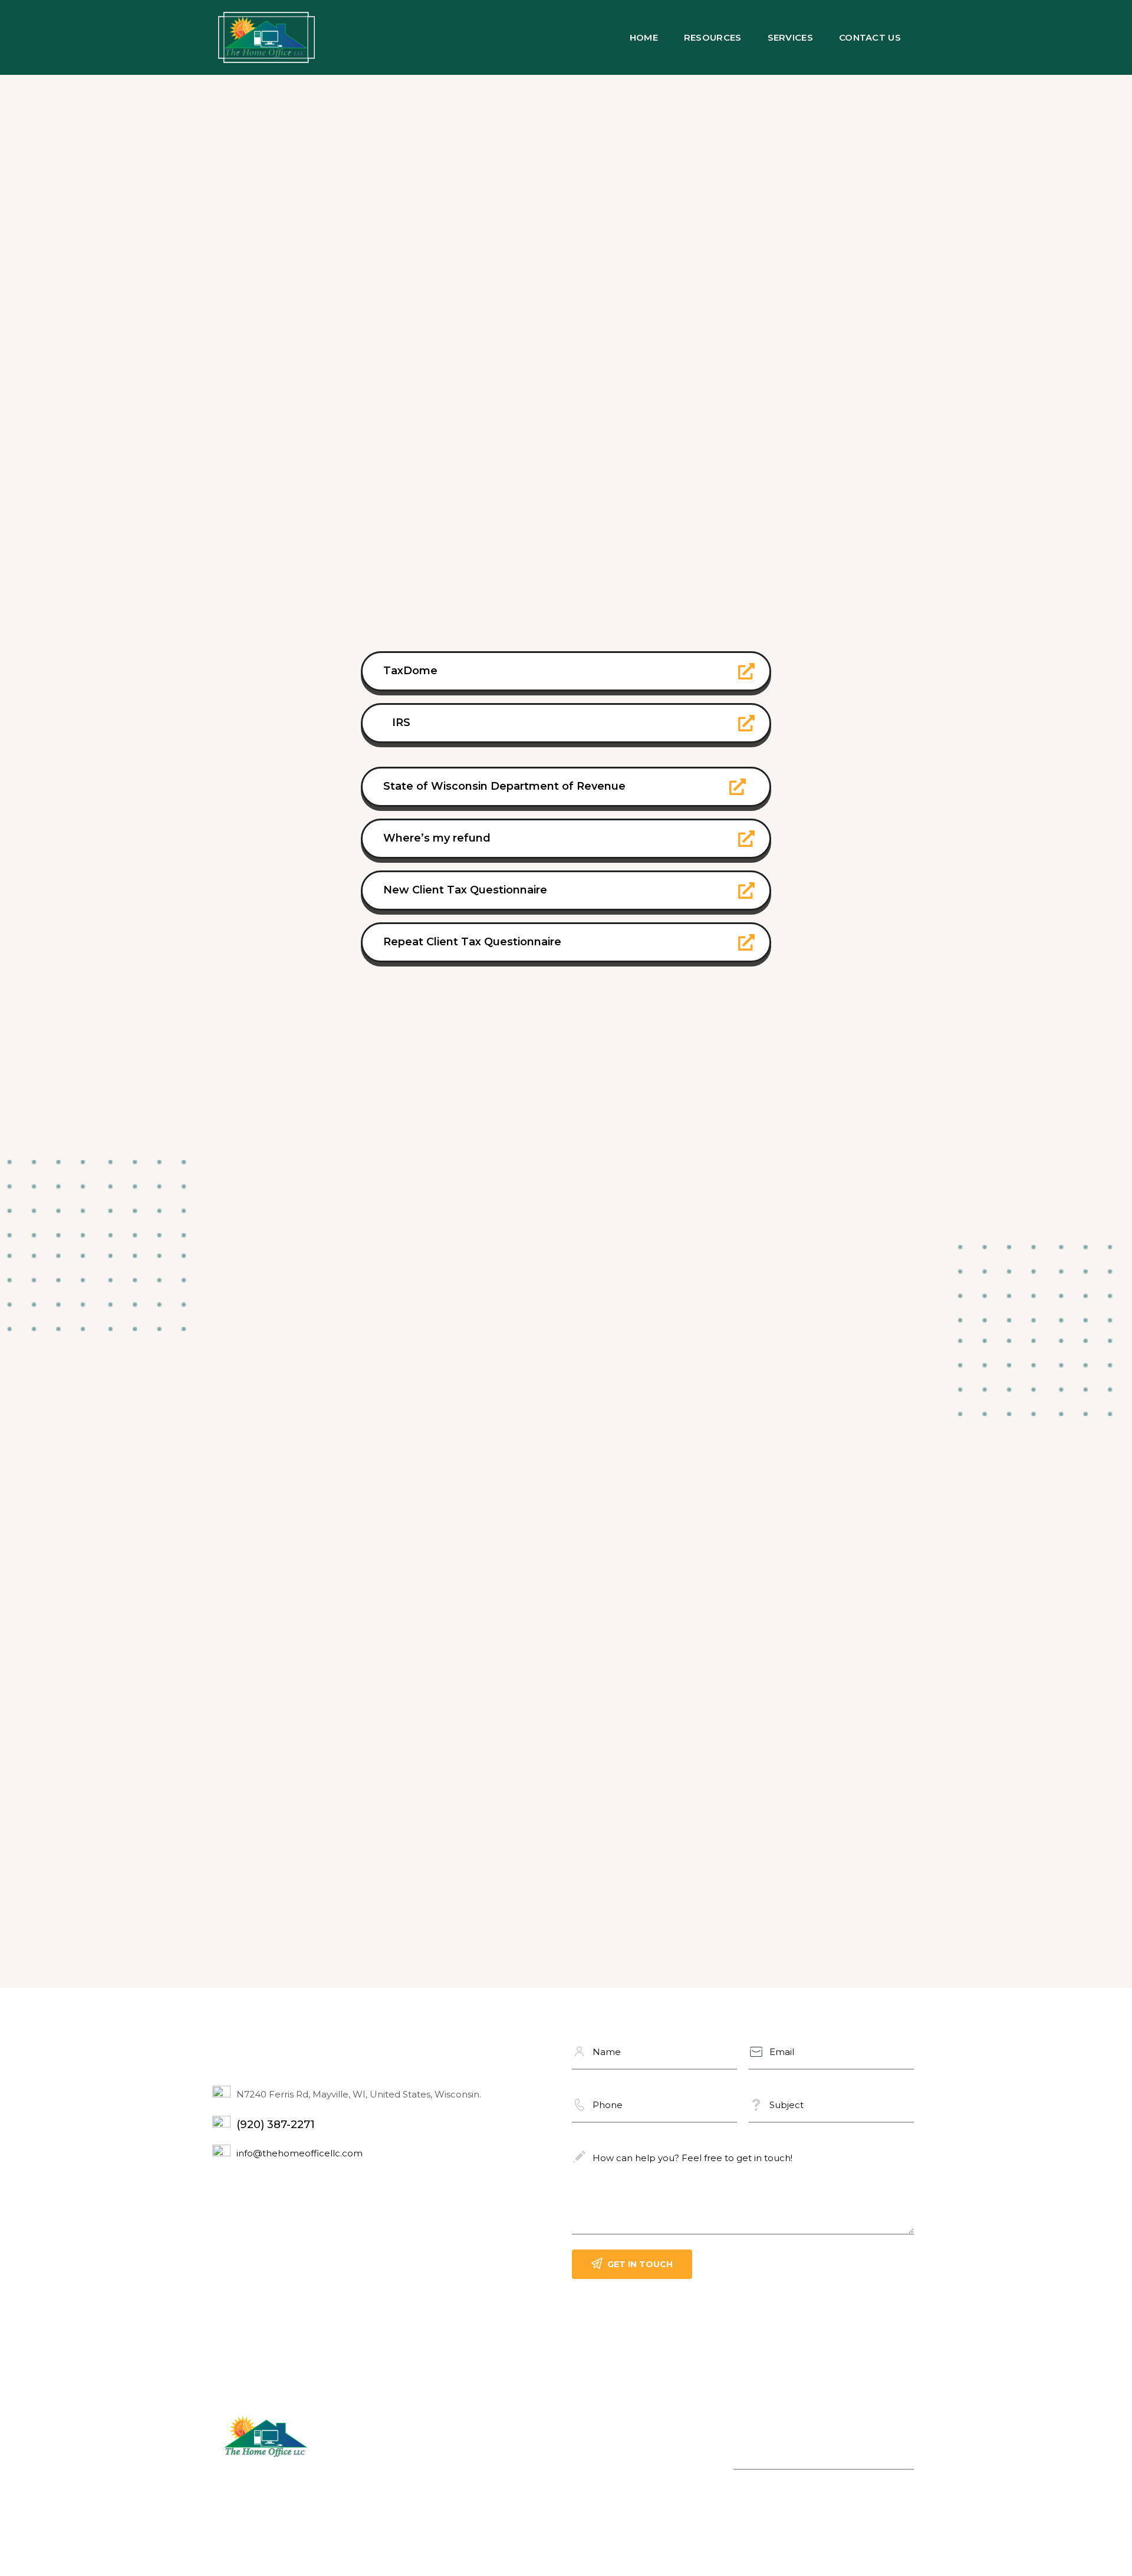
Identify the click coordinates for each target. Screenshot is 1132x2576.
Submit (905, 2458)
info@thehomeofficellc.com (300, 2153)
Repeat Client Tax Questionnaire (472, 942)
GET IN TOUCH (640, 2264)
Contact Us (870, 37)
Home (644, 37)
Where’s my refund (437, 838)
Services (790, 37)
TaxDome (410, 671)
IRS (401, 723)
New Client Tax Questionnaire (465, 890)
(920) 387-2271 (276, 2125)
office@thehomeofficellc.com (472, 2492)
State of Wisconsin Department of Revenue (504, 786)
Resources (713, 37)
